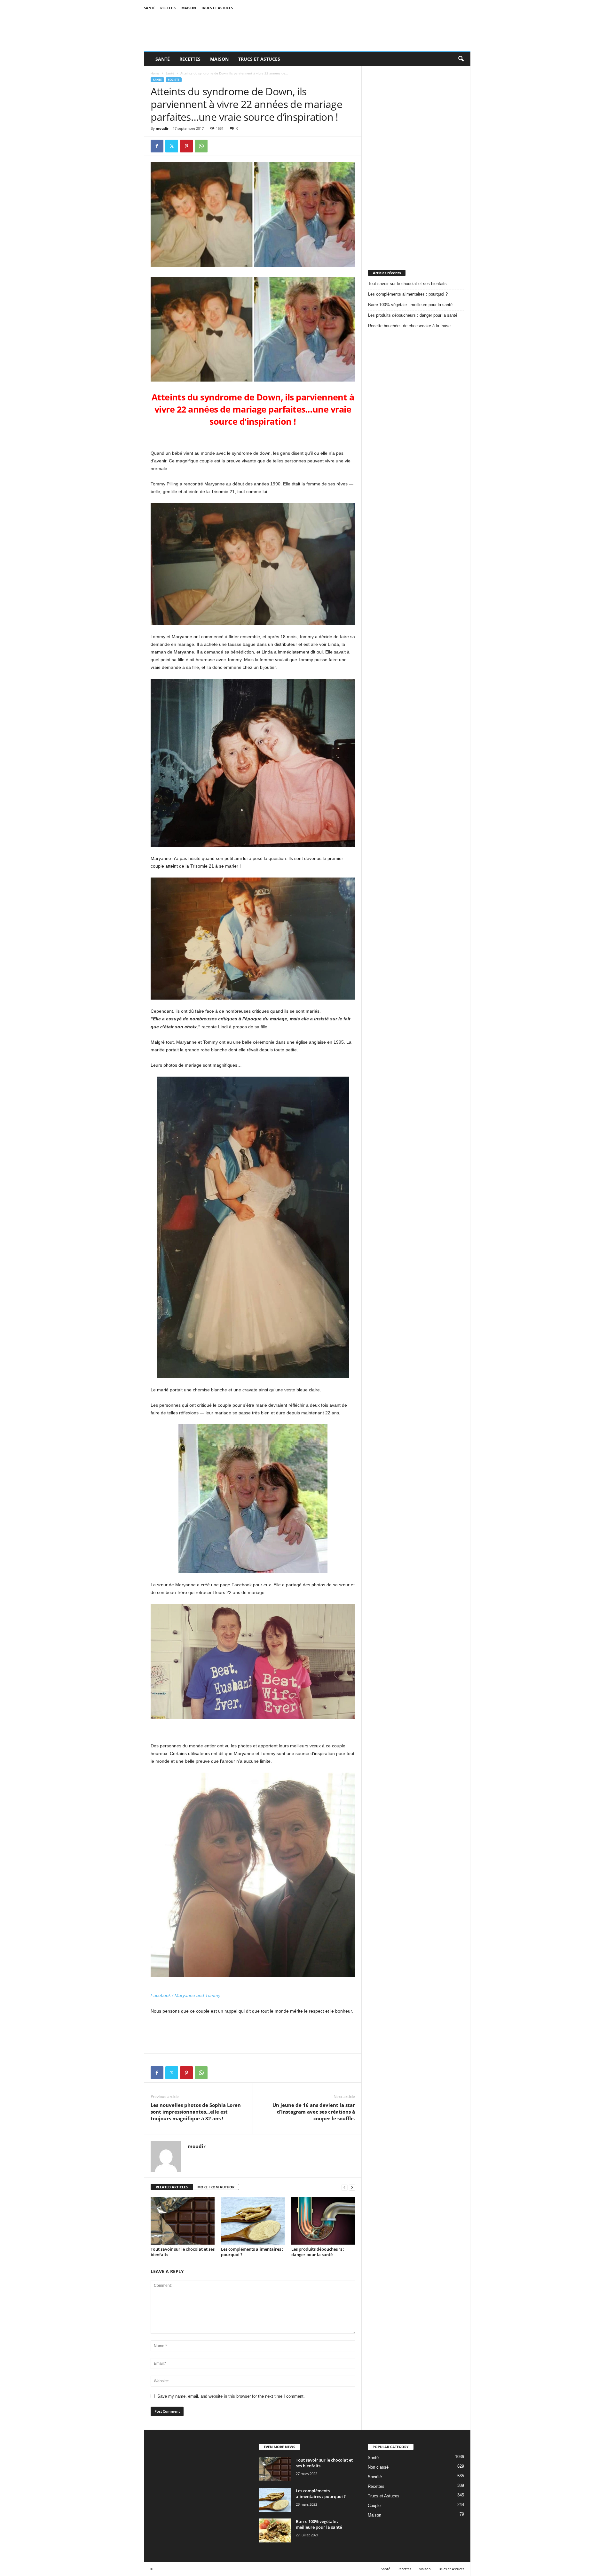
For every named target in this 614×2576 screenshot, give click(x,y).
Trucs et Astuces (217, 8)
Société (174, 80)
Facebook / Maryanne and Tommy (185, 1995)
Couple (374, 2506)
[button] (461, 59)
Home (155, 73)
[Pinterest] (186, 146)
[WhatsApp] (201, 146)
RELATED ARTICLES (172, 2187)
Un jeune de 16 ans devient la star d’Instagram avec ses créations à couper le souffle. (314, 2112)
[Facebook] (157, 146)
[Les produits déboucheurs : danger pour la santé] (323, 2221)
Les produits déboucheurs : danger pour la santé (318, 2252)
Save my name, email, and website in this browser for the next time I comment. (231, 2396)
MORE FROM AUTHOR (216, 2187)
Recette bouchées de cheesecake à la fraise (409, 326)
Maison (189, 8)
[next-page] (352, 2187)
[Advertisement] (416, 162)
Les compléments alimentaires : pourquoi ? (252, 2252)
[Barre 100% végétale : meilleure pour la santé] (275, 2530)
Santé (150, 8)
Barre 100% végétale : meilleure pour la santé (410, 305)
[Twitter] (172, 146)
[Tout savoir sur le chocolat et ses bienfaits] (183, 2221)
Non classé (378, 2467)
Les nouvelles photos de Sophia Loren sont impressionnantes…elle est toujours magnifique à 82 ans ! (196, 2112)
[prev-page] (344, 2187)
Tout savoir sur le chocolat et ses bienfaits (183, 2252)
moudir (162, 128)
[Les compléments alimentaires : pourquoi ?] (253, 2221)
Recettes (168, 8)
